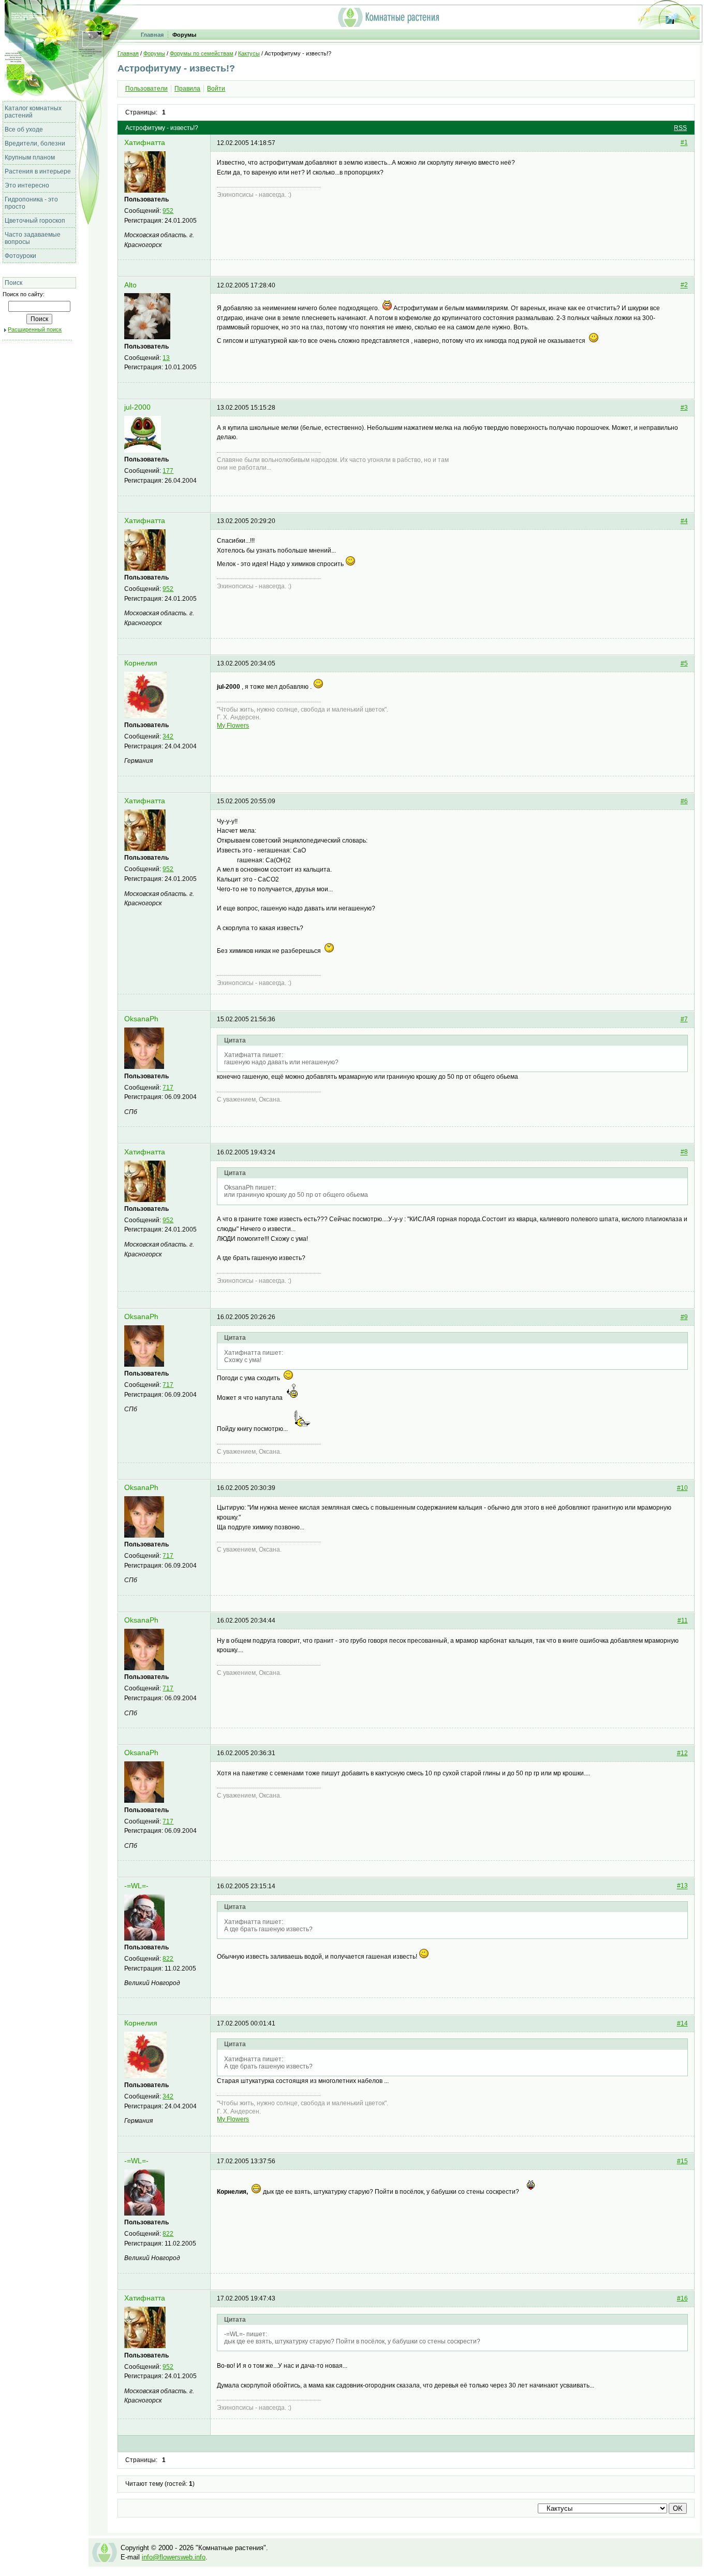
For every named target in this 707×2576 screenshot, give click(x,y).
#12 (682, 1753)
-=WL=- (136, 1886)
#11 (683, 1620)
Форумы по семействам (202, 53)
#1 (684, 143)
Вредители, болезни (35, 143)
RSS (680, 128)
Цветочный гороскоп (35, 221)
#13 (682, 1886)
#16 (682, 2298)
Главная (152, 35)
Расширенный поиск (35, 329)
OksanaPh (141, 1019)
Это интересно (27, 185)
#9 (684, 1317)
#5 (684, 663)
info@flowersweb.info (174, 2557)
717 (168, 1088)
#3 (684, 408)
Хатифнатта (145, 143)
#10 (682, 1488)
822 (168, 1959)
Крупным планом (30, 157)
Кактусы (249, 53)
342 (168, 736)
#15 (682, 2161)
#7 (684, 1019)
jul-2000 (137, 407)
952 (168, 211)
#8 (684, 1152)
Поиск (13, 283)
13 (166, 358)
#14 (682, 2023)
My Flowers (233, 726)
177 (168, 471)
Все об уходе (24, 129)
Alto (130, 285)
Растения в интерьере (38, 171)
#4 (684, 521)
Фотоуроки (20, 256)
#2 (684, 285)
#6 (684, 801)
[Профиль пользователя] (145, 191)
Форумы (184, 35)
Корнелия (141, 663)
